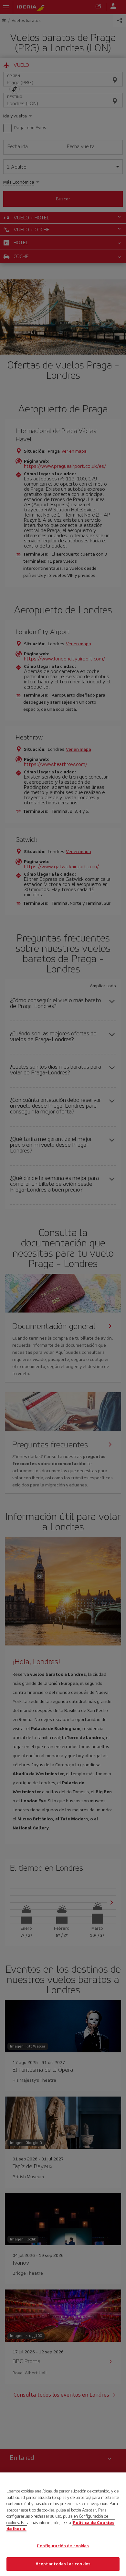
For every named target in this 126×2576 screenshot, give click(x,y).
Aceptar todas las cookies (63, 2564)
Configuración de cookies (63, 2546)
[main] (63, 2524)
